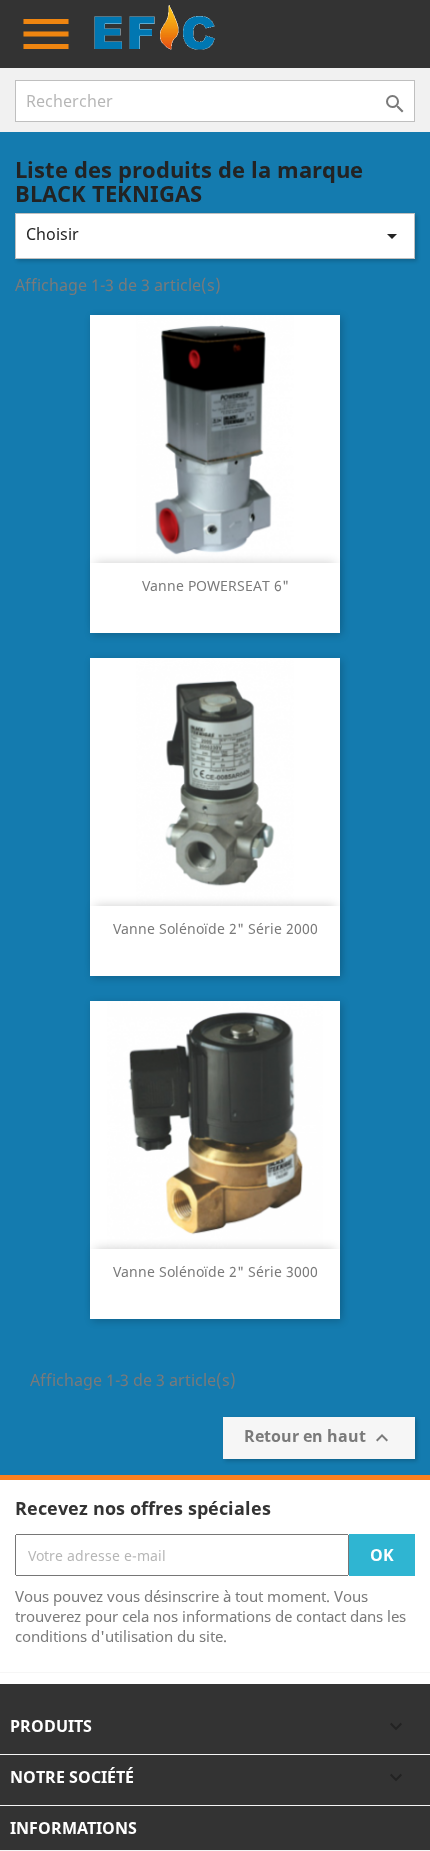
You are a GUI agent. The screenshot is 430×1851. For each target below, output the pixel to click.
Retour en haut (319, 1438)
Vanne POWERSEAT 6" (215, 585)
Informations (73, 1828)
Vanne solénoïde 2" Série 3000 (215, 1271)
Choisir (215, 235)
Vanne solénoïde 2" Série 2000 (215, 928)
